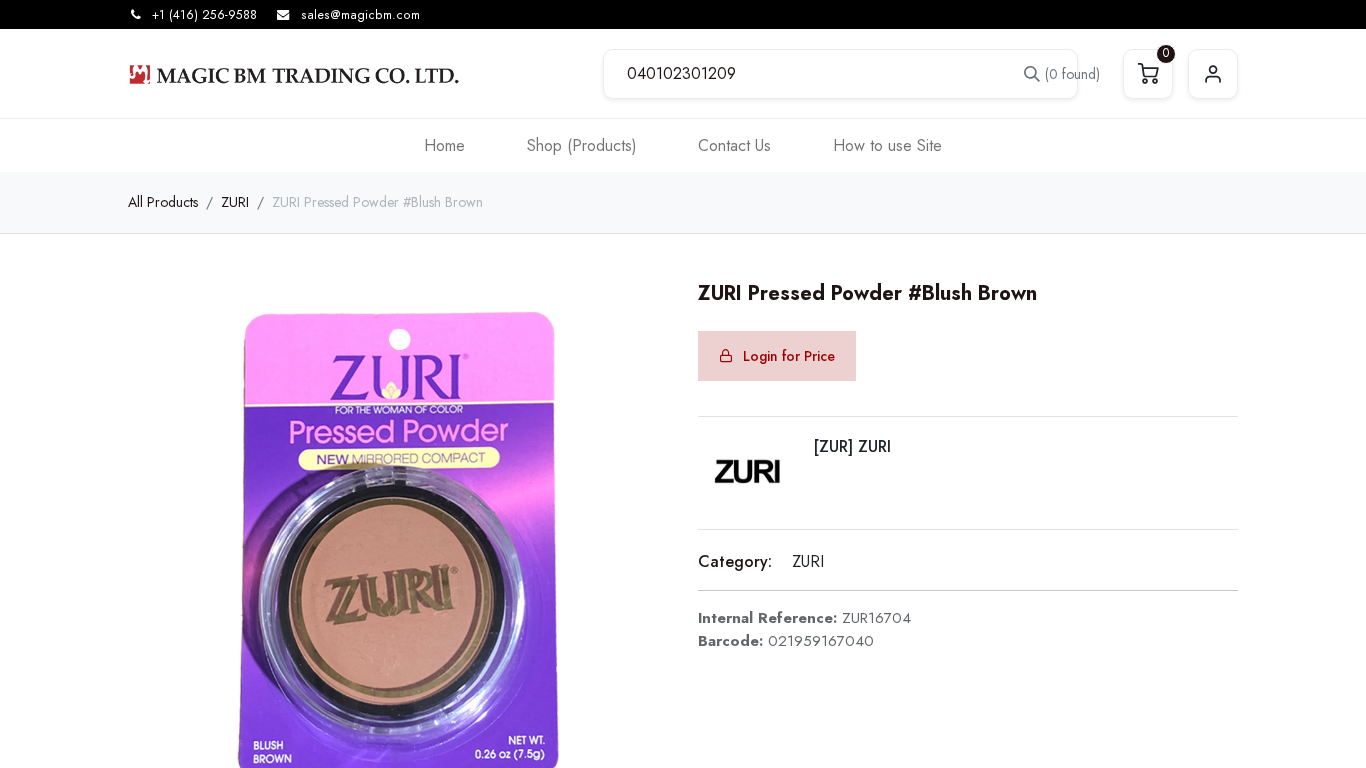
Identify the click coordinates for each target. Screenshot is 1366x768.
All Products (163, 202)
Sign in (1213, 74)
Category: (735, 561)
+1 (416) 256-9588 (204, 15)
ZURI (235, 202)
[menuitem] (444, 145)
